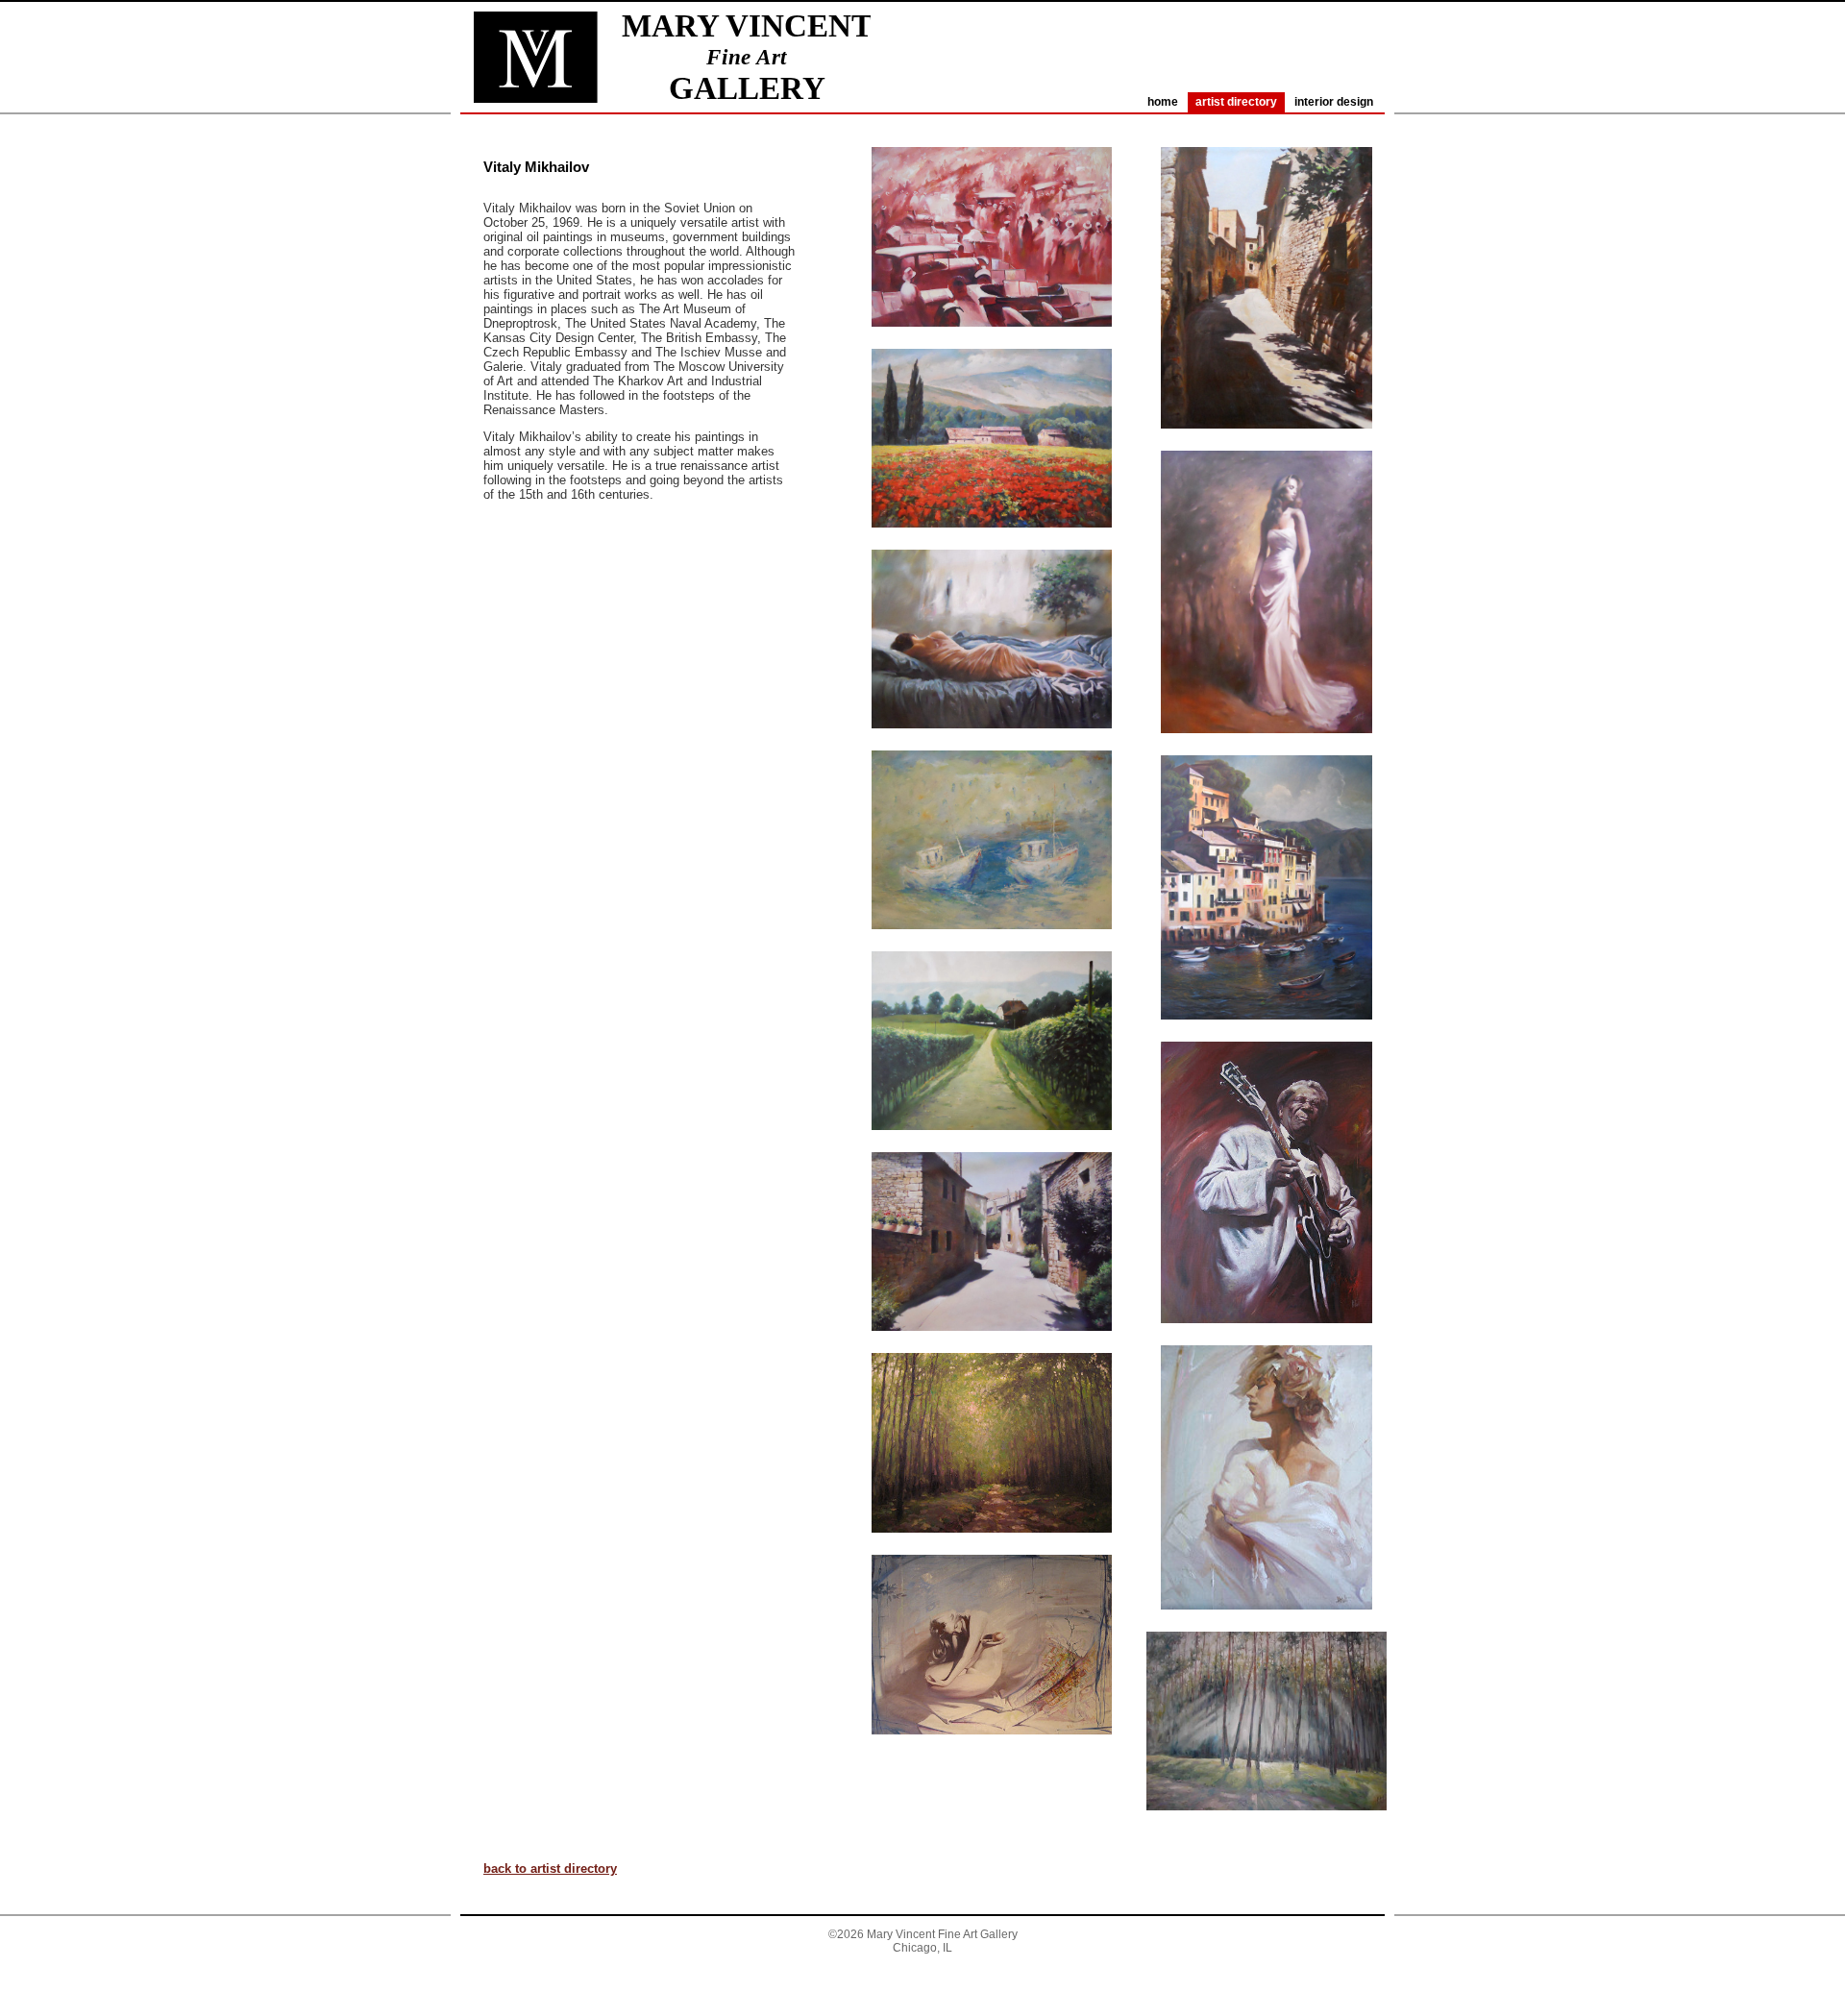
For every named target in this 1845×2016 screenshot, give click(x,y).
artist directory (1236, 102)
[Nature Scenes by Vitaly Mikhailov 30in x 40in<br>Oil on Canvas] (992, 1550)
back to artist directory (550, 1868)
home (1163, 102)
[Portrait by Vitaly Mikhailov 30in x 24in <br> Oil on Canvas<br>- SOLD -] (1267, 1627)
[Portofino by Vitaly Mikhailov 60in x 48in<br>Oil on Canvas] (1267, 1037)
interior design (1334, 102)
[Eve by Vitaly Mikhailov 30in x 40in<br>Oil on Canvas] (992, 1752)
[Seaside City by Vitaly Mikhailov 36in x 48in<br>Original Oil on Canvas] (992, 947)
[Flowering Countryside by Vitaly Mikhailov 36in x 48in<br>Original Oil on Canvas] (992, 545)
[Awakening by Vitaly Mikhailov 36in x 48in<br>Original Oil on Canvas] (992, 746)
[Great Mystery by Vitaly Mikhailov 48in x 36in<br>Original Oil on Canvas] (1267, 751)
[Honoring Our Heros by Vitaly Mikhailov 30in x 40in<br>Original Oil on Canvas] (992, 344)
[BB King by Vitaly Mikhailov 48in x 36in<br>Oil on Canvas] (1267, 1341)
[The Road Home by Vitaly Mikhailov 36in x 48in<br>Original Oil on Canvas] (992, 1148)
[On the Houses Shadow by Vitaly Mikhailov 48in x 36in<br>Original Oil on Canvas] (1267, 446)
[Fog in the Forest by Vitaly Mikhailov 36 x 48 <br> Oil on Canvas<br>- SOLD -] (1267, 1828)
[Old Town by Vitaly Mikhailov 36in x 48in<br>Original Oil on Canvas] (992, 1349)
